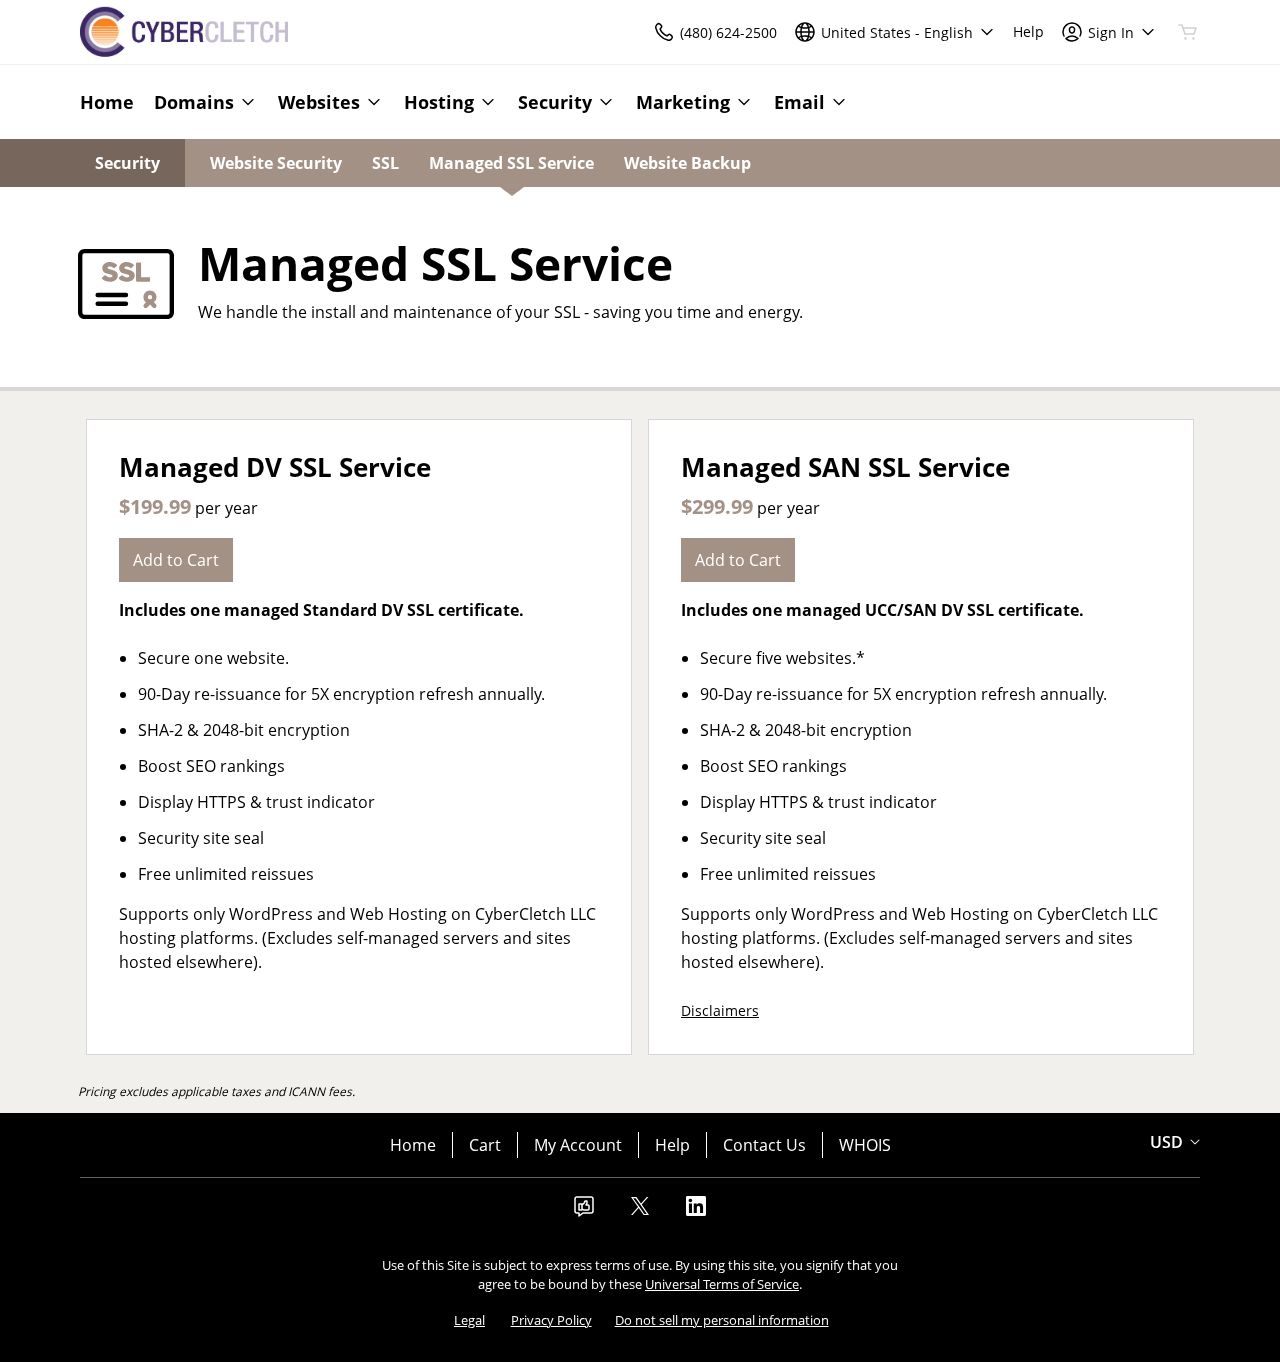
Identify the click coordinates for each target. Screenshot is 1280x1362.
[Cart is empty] (1188, 32)
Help (672, 1145)
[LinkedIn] (696, 1212)
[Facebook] (584, 1212)
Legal (469, 1320)
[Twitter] (640, 1212)
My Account (578, 1145)
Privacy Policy (551, 1320)
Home (413, 1145)
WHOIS (865, 1145)
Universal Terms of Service (722, 1284)
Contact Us (764, 1145)
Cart (485, 1145)
